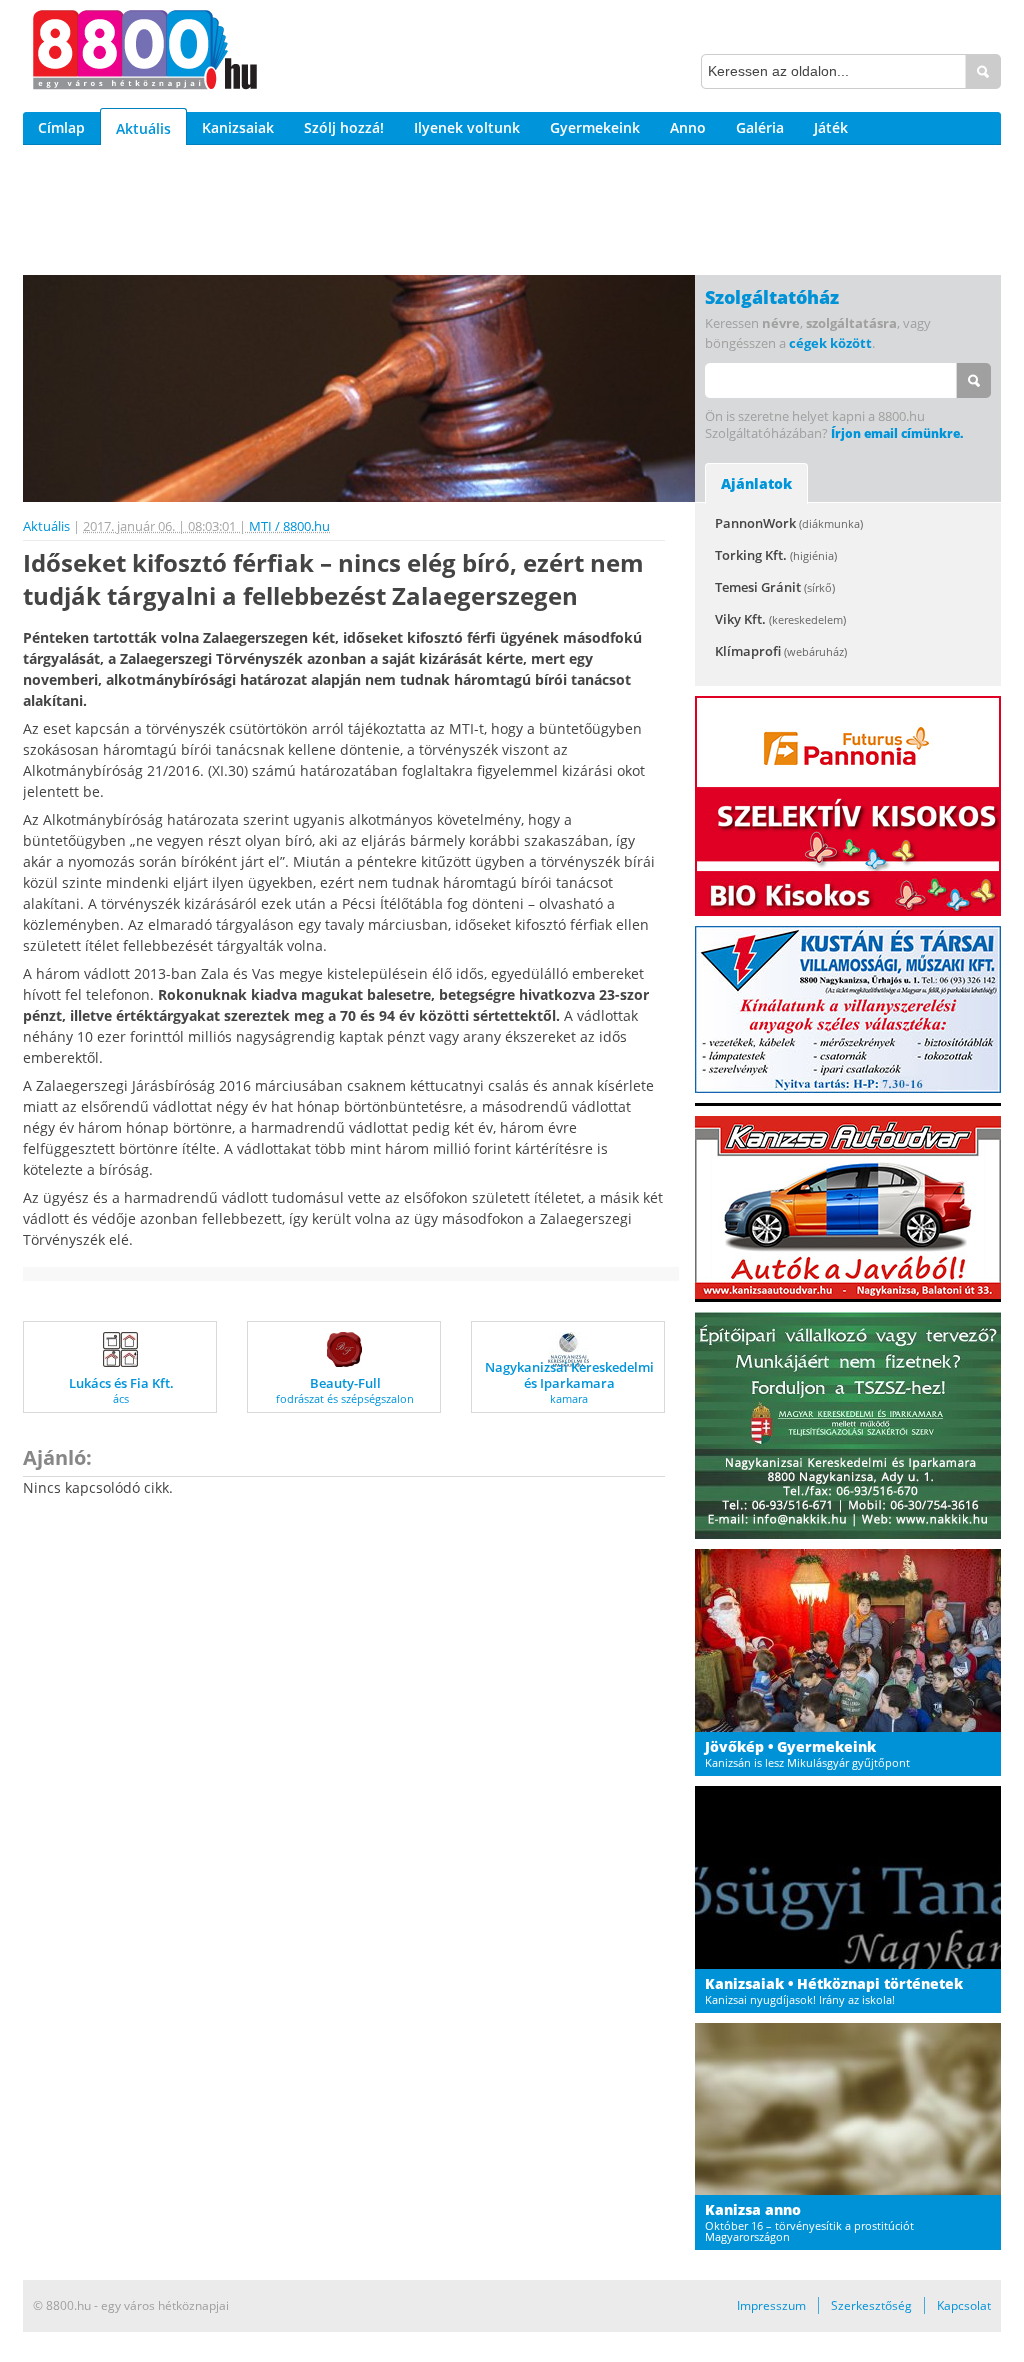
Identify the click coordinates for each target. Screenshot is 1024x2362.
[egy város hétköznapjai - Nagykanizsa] (145, 53)
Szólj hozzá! (344, 127)
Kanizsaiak (238, 127)
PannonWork (789, 523)
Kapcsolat (964, 2305)
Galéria (760, 127)
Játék (831, 127)
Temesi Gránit (775, 587)
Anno (688, 127)
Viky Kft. (780, 619)
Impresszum (771, 2305)
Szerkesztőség (871, 2305)
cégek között (830, 343)
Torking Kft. (776, 555)
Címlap (61, 127)
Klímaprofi (781, 651)
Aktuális (143, 128)
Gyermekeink (595, 127)
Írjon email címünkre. (897, 433)
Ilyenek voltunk (467, 127)
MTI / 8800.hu (289, 526)
